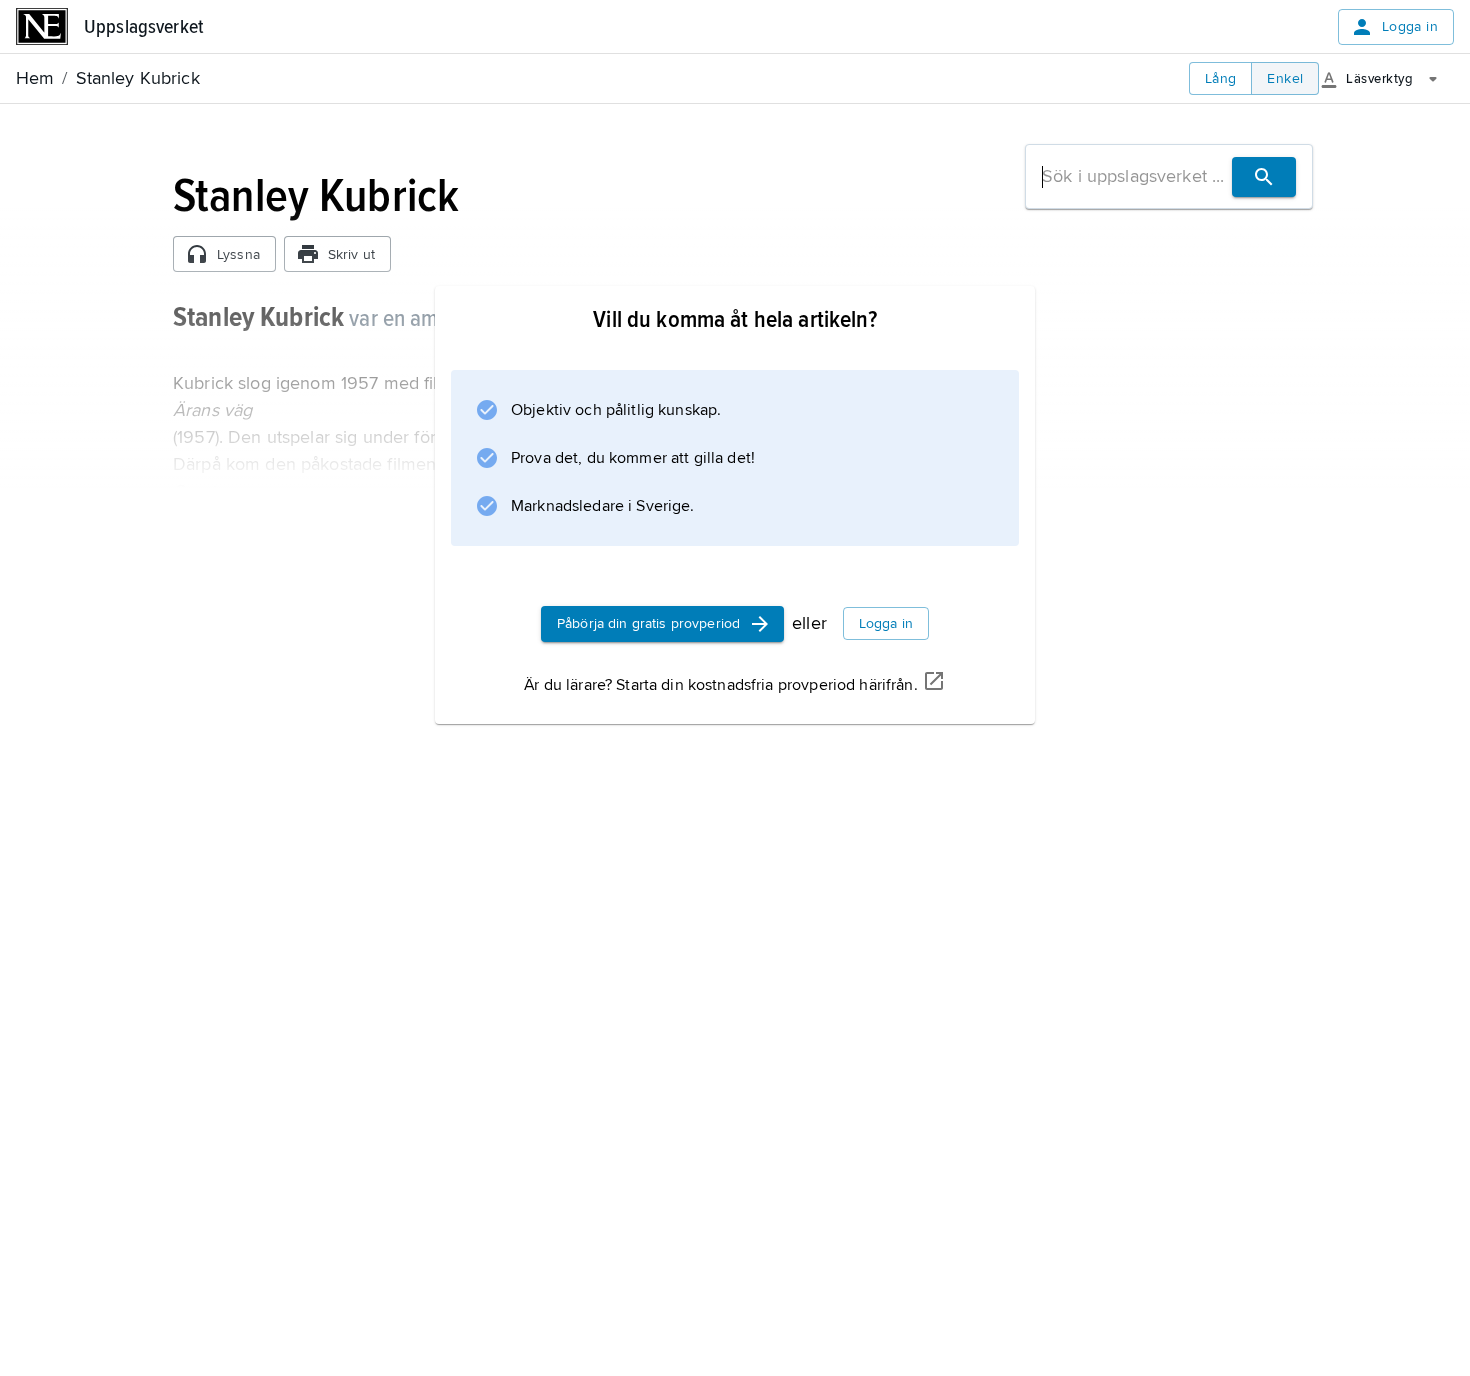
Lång (1221, 78)
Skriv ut (351, 254)
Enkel (1285, 78)
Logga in (1410, 26)
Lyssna (238, 254)
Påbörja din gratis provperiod (648, 623)
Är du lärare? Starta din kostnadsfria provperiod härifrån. (720, 685)
